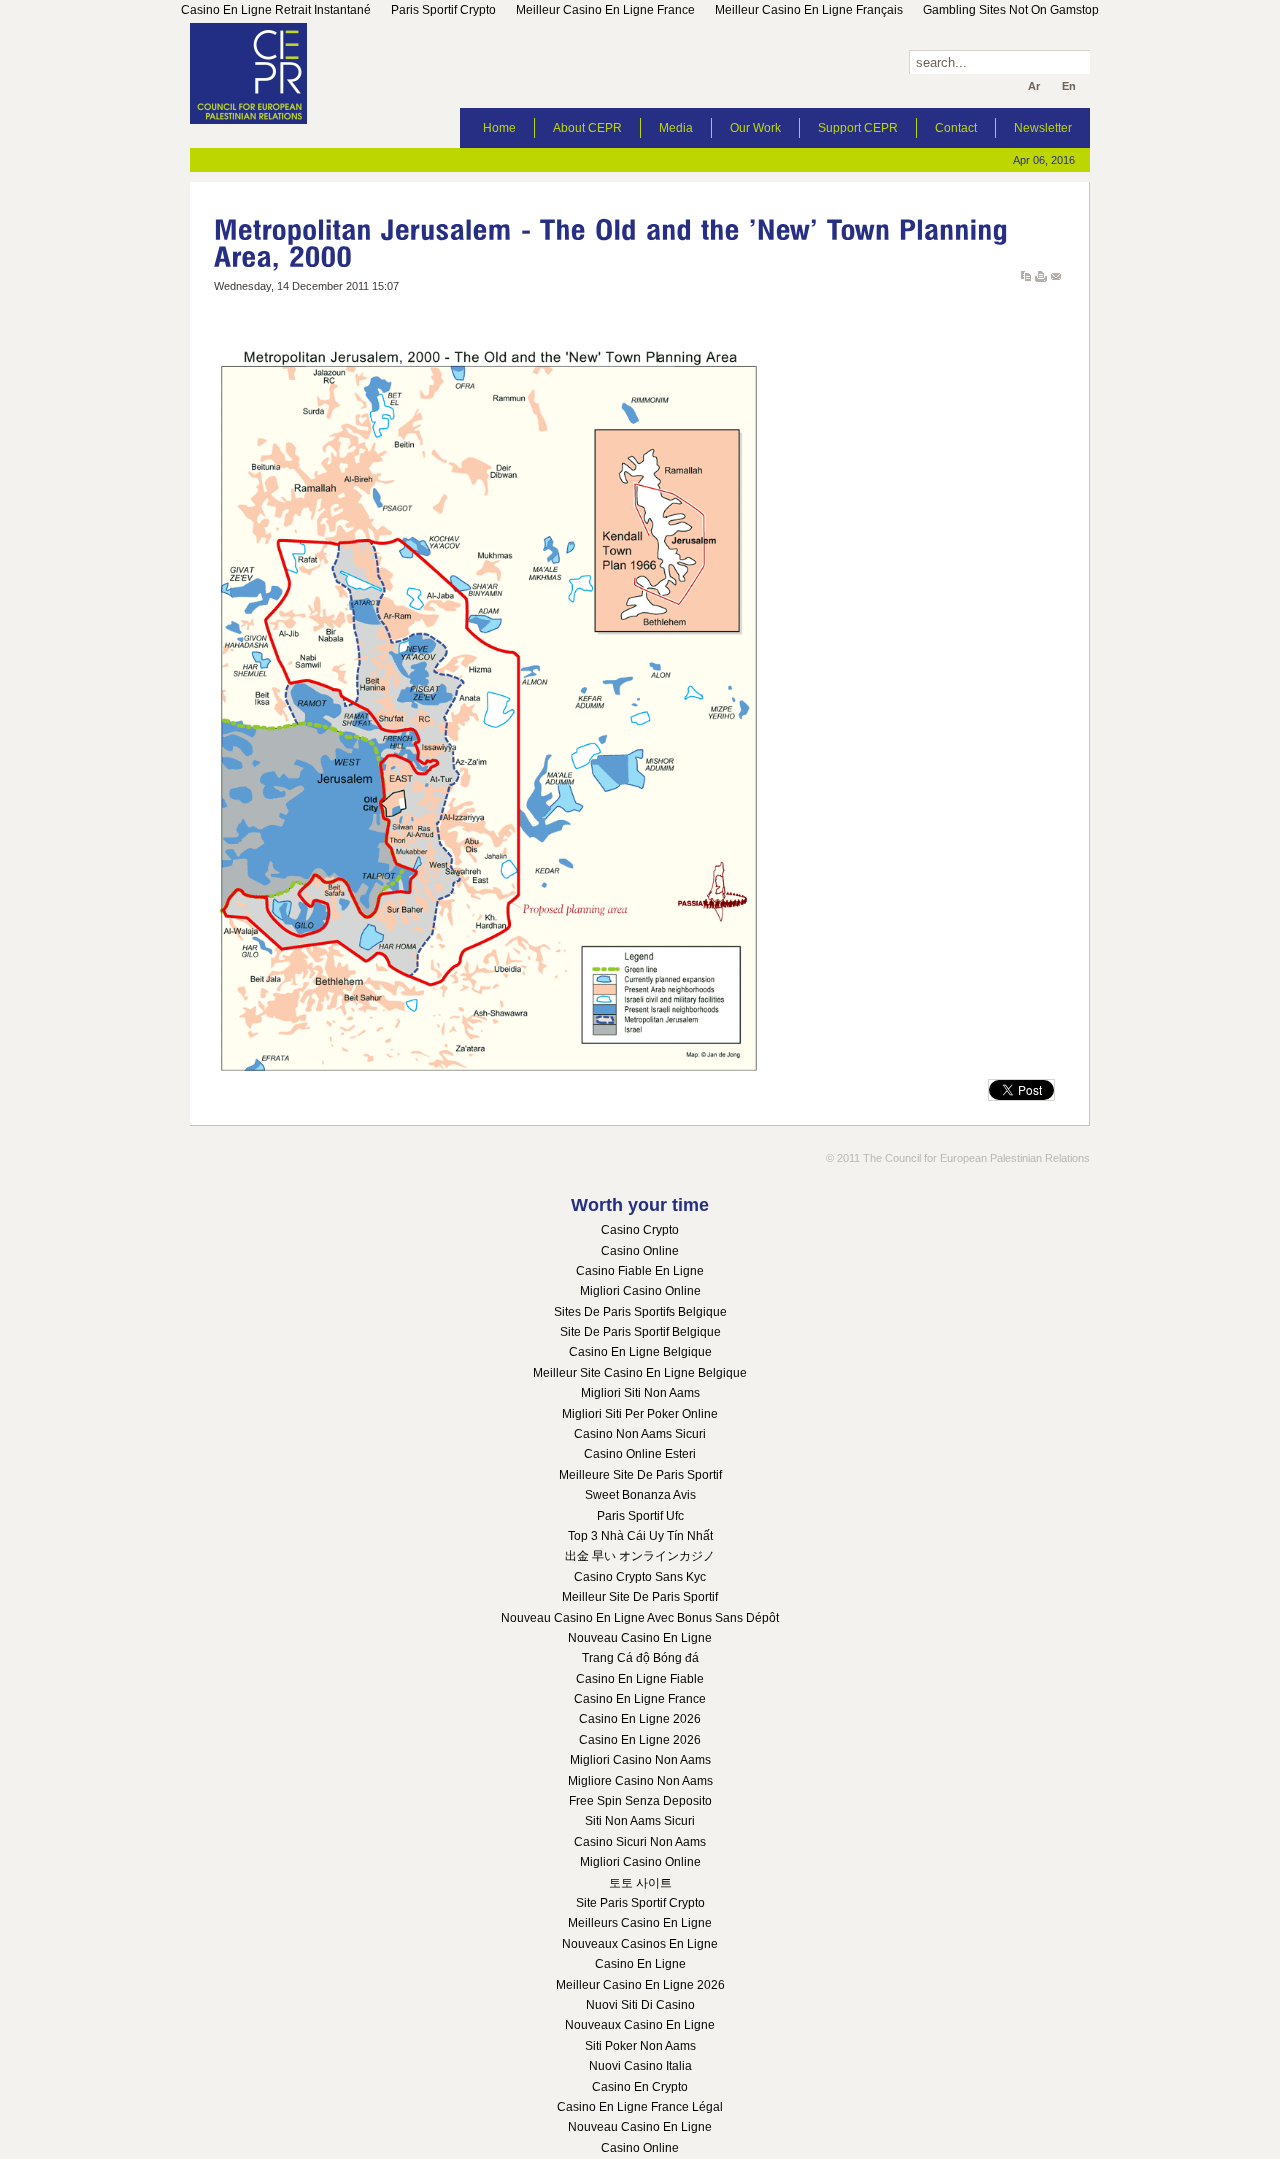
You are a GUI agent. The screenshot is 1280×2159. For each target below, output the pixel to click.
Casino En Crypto (640, 2087)
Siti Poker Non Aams (640, 2046)
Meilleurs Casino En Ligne (640, 1923)
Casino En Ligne (640, 1964)
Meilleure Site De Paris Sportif (640, 1475)
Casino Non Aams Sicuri (640, 1434)
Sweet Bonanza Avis (640, 1495)
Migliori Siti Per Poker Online (640, 1414)
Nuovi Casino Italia (640, 2066)
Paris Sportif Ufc (640, 1516)
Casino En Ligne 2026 (640, 1719)
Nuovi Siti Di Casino (640, 2005)
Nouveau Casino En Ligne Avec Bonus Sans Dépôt (640, 1618)
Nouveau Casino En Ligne (640, 1638)
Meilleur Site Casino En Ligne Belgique (640, 1373)
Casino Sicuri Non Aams (640, 1842)
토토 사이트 (640, 1883)
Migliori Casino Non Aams (640, 1760)
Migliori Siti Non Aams (640, 1393)
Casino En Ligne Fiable (640, 1679)
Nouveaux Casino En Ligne (640, 2025)
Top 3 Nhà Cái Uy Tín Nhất (640, 1536)
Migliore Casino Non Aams (640, 1781)
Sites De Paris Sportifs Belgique (640, 1312)
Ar (1034, 86)
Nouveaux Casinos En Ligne (640, 1944)
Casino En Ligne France (640, 1699)
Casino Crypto (640, 1230)
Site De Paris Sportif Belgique (640, 1332)
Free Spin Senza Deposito (640, 1801)
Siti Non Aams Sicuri (640, 1821)
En (1069, 86)
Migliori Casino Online (640, 1291)
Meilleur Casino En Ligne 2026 (640, 1985)
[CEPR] (265, 73)
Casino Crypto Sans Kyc (640, 1577)
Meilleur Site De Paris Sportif (640, 1597)
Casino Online (640, 1251)
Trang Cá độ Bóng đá (640, 1658)
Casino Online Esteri (640, 1454)
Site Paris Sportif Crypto (640, 1903)
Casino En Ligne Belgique (640, 1352)
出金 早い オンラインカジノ (640, 1556)
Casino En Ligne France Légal (640, 2107)
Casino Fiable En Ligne (640, 1271)
